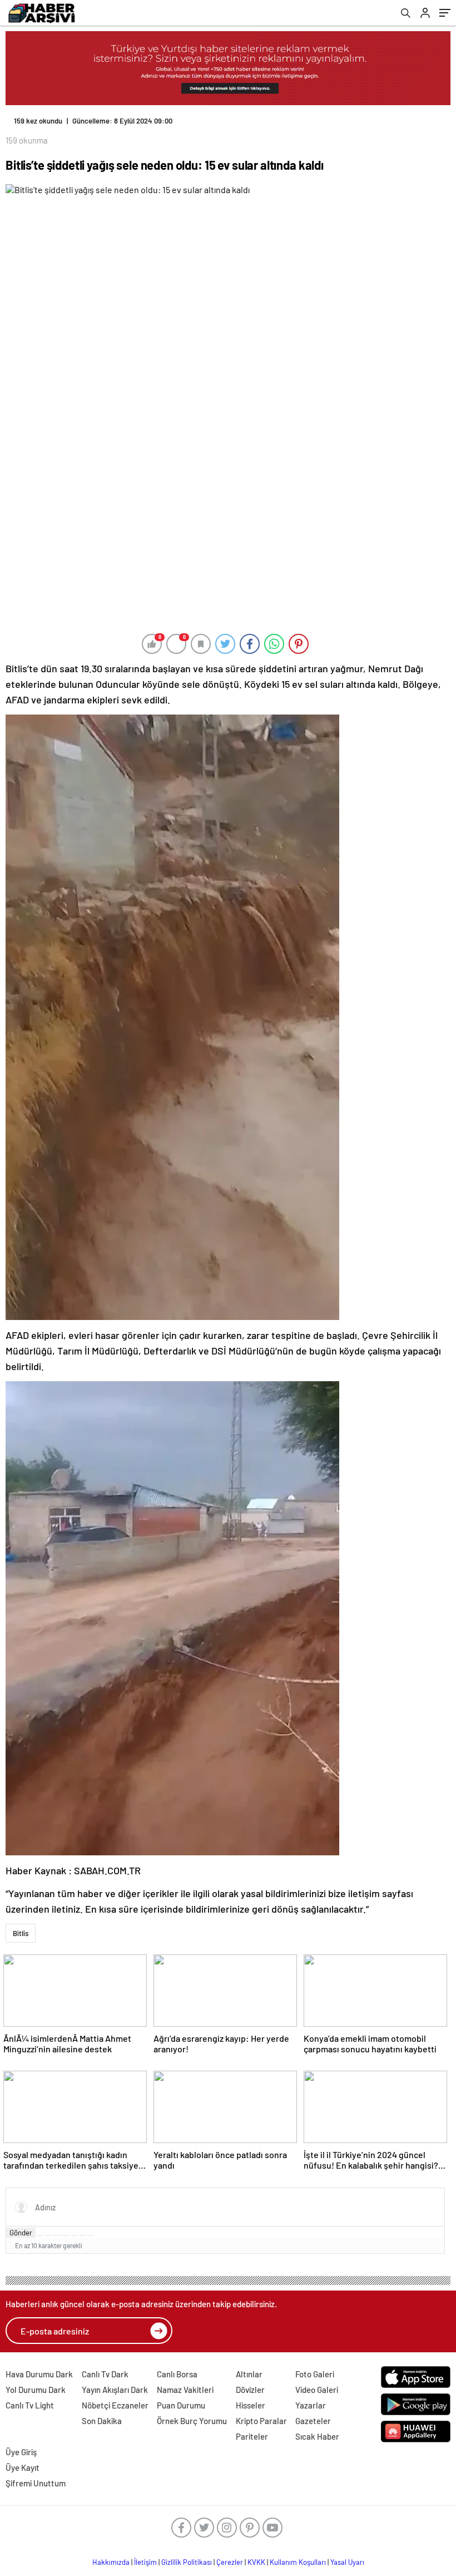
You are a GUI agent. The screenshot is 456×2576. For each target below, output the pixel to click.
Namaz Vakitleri (185, 2390)
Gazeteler (313, 2421)
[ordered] (66, 2235)
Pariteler (252, 2436)
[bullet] (74, 2235)
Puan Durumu (181, 2405)
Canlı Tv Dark (105, 2374)
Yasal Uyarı (347, 2562)
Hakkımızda (111, 2562)
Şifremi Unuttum (36, 2483)
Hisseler (251, 2405)
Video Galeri (317, 2390)
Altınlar (249, 2374)
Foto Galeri (315, 2374)
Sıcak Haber (317, 2436)
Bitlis (21, 1933)
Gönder (21, 2233)
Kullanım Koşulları (298, 2562)
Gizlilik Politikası (187, 2562)
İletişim (145, 2562)
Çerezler (230, 2562)
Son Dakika (102, 2421)
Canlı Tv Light (30, 2405)
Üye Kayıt (23, 2467)
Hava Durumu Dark (39, 2374)
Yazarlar (311, 2405)
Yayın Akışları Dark (115, 2390)
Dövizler (250, 2390)
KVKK (256, 2562)
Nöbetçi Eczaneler (115, 2405)
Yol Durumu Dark (36, 2390)
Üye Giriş (21, 2452)
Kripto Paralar (261, 2421)
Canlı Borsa (177, 2374)
